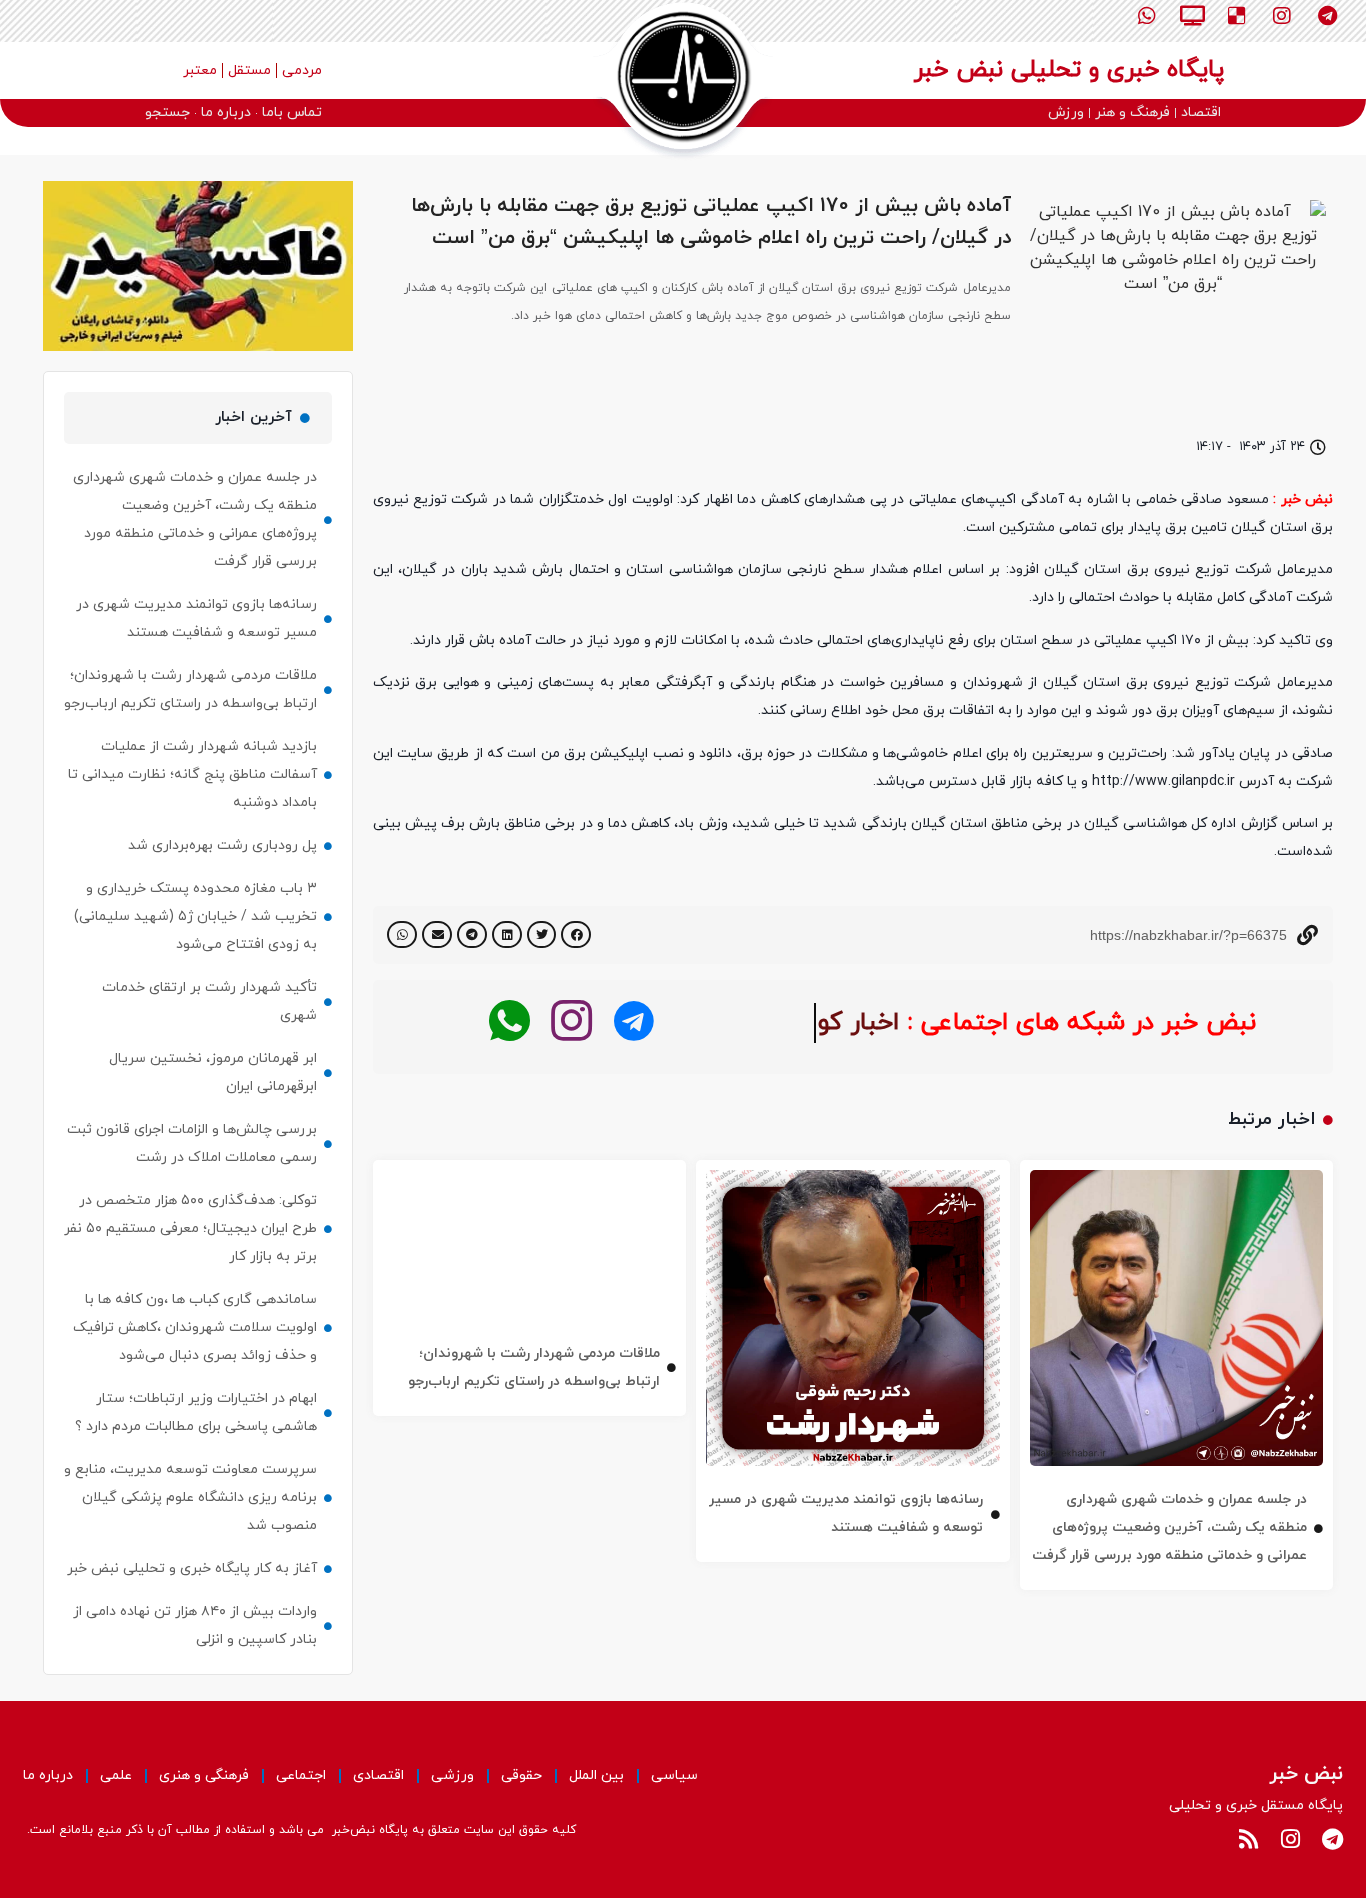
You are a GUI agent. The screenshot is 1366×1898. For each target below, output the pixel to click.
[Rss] (1248, 1839)
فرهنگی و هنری (204, 1775)
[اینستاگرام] (571, 1021)
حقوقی (521, 1775)
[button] (576, 934)
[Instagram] (1282, 16)
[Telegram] (1327, 16)
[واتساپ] (509, 1021)
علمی (116, 1775)
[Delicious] (1237, 16)
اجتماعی (301, 1775)
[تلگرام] (633, 1021)
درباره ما (48, 1775)
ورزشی (452, 1775)
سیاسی (674, 1775)
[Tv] (1192, 16)
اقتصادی (378, 1775)
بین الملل (596, 1775)
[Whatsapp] (1147, 16)
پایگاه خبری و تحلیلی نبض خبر (1069, 70)
